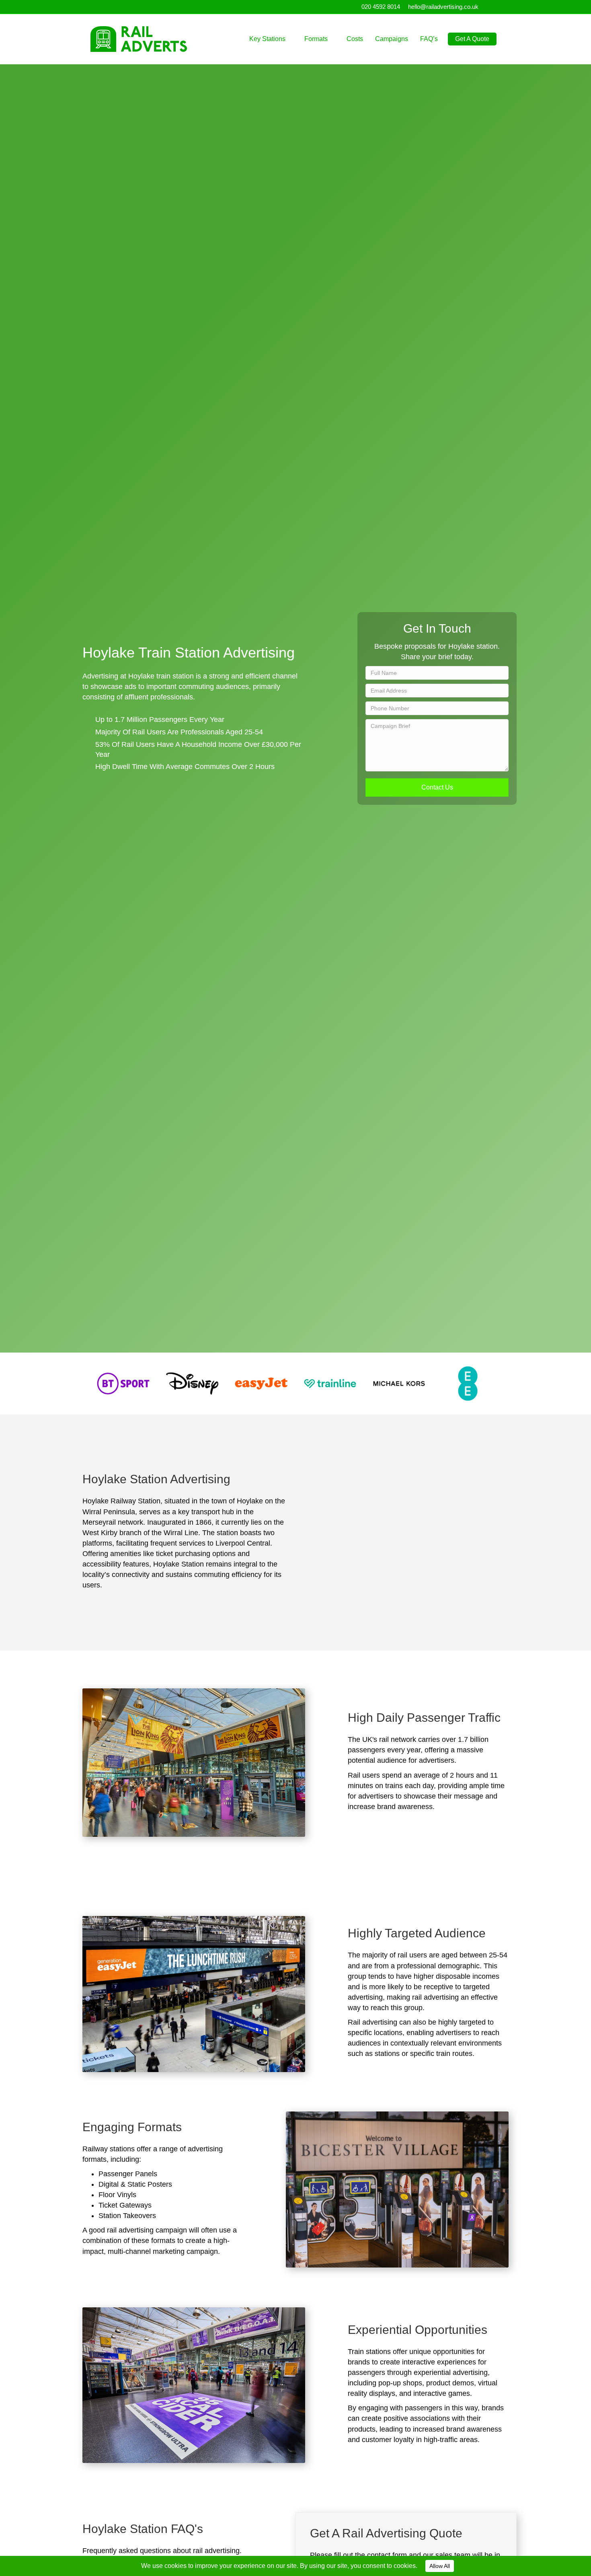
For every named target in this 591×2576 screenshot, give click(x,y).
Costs (355, 39)
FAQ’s (429, 39)
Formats (316, 39)
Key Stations (267, 39)
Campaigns (392, 39)
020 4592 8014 (381, 7)
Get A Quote (472, 39)
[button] (437, 787)
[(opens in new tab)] (123, 1383)
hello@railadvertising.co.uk (443, 7)
